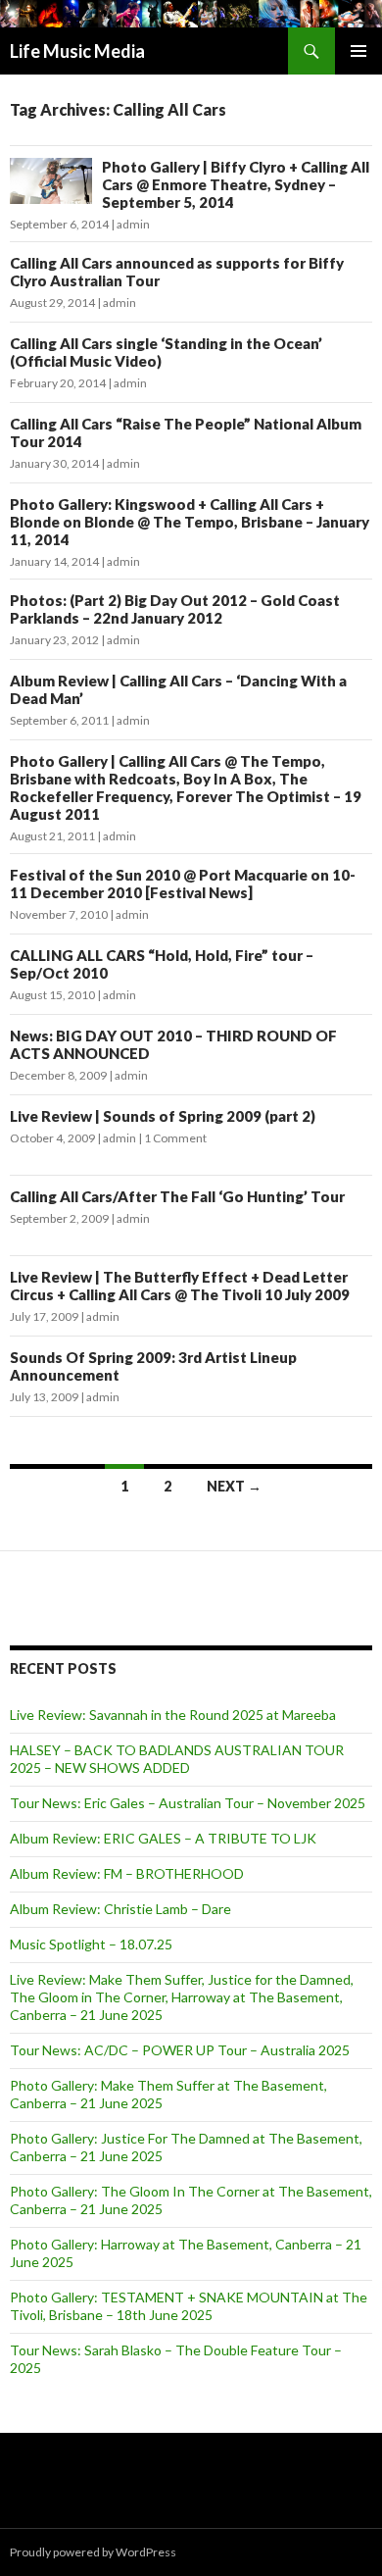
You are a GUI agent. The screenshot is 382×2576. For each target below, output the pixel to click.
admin (133, 224)
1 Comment (175, 1138)
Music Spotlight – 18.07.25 (91, 1944)
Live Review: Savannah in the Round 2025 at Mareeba (173, 1715)
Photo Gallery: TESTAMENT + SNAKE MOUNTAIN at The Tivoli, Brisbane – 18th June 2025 (189, 2306)
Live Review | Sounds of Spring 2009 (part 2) (163, 1116)
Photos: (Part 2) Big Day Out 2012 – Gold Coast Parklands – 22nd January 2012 (175, 609)
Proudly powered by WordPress (93, 2552)
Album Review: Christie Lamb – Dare (120, 1909)
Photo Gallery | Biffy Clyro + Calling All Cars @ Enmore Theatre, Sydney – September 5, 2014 (236, 184)
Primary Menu (358, 51)
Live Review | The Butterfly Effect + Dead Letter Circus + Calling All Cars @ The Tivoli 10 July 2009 (180, 1286)
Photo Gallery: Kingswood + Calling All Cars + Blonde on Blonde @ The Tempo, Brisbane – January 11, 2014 (190, 522)
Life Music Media (77, 51)
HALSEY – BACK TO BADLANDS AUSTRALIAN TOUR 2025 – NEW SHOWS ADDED (177, 1759)
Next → (234, 1486)
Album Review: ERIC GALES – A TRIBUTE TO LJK (163, 1838)
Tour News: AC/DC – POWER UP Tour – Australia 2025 (180, 2050)
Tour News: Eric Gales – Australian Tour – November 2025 (188, 1803)
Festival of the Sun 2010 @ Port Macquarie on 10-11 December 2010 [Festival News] (183, 884)
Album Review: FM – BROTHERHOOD (127, 1873)
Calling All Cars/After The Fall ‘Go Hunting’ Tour (177, 1196)
